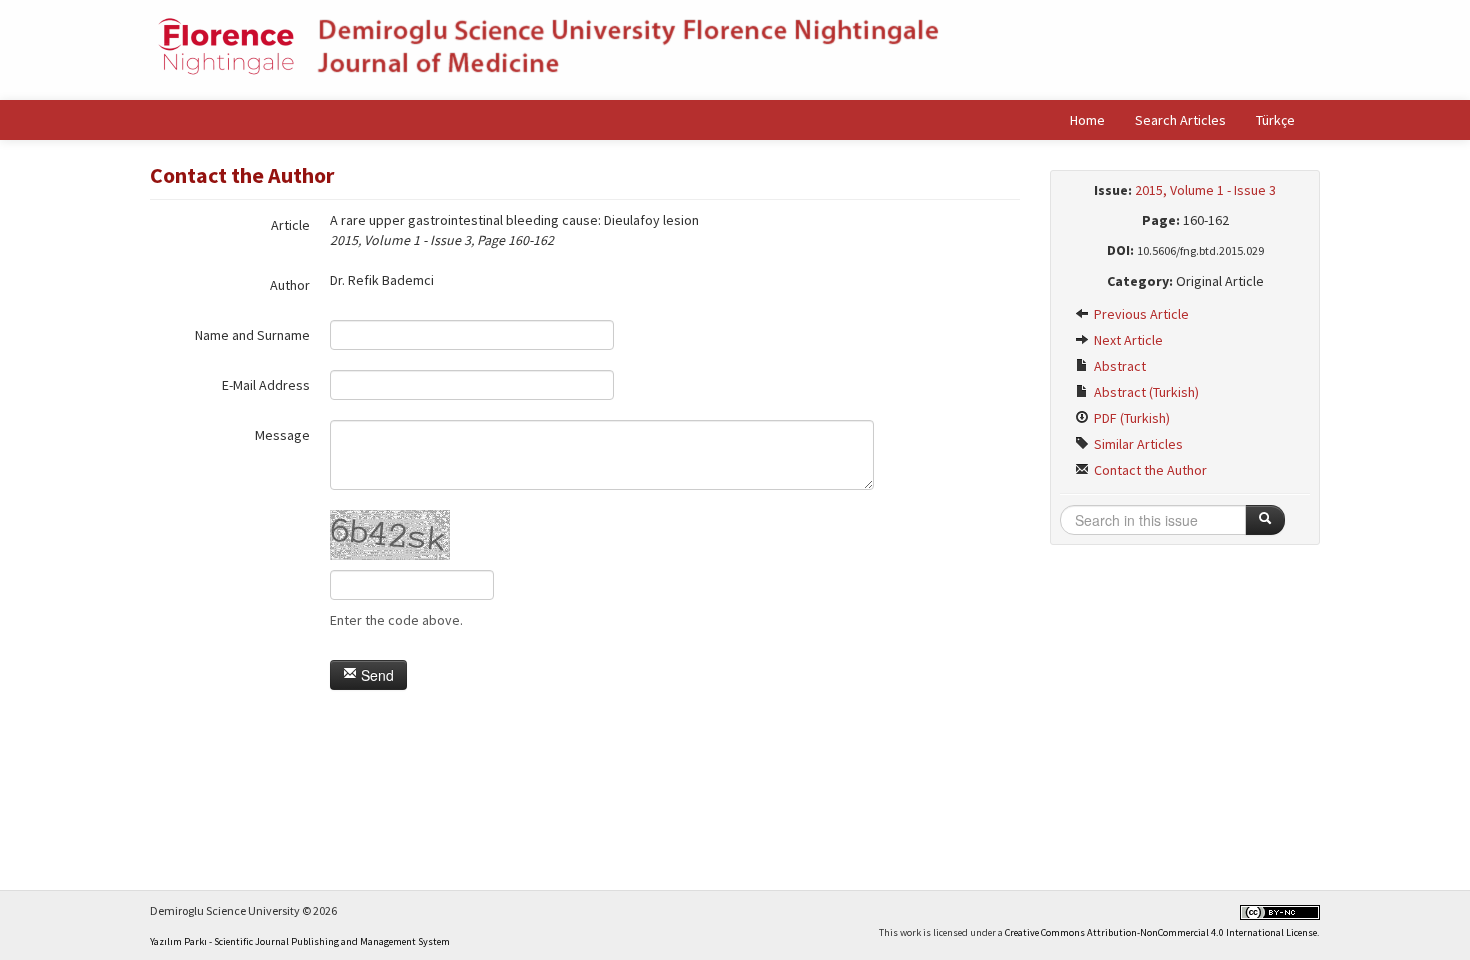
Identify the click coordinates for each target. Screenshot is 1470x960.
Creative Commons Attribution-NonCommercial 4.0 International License (1161, 932)
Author (290, 285)
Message (282, 435)
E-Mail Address (266, 385)
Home (1087, 120)
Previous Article (1140, 314)
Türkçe (1275, 120)
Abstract (1118, 366)
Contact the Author (1149, 470)
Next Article (1127, 340)
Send (375, 675)
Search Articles (1180, 120)
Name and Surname (252, 335)
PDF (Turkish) (1130, 418)
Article (290, 225)
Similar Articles (1137, 444)
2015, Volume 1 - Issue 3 (1205, 190)
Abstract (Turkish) (1145, 392)
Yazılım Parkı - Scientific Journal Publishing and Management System (300, 941)
